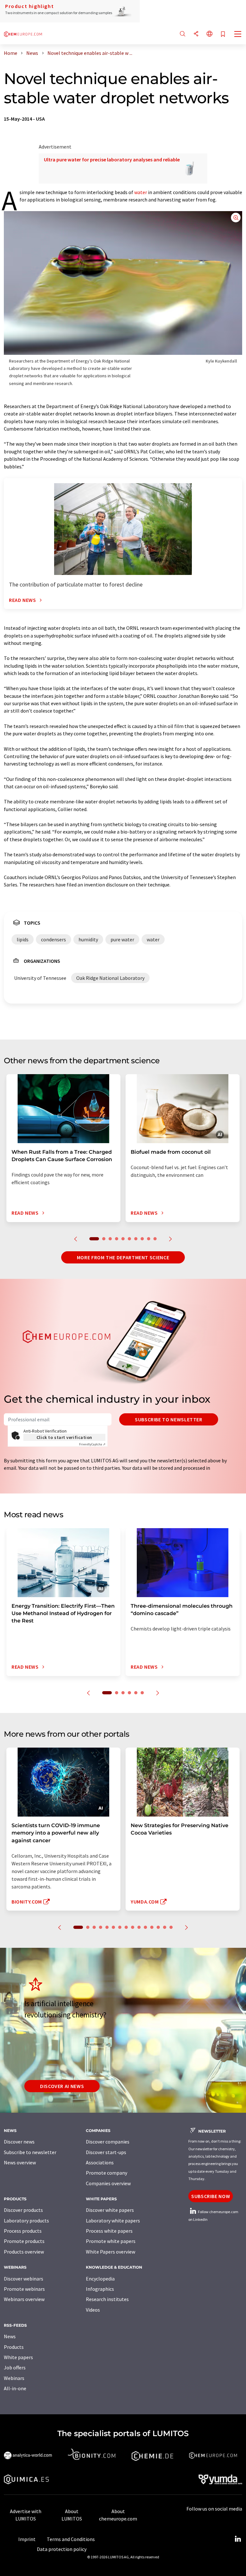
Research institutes (107, 2299)
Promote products (24, 2241)
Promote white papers (111, 2241)
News (10, 2336)
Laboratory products (26, 2221)
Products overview (24, 2252)
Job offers (15, 2367)
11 (145, 1927)
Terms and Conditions (71, 2539)
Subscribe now (211, 2196)
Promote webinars (24, 2289)
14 (165, 1927)
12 (152, 1927)
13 (158, 1927)
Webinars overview (24, 2299)
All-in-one (15, 2388)
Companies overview (108, 2183)
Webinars (14, 2378)
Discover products (23, 2210)
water (141, 192)
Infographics (100, 2289)
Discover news (19, 2142)
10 (155, 1239)
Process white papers (109, 2231)
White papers (18, 2357)
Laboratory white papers (113, 2221)
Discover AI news (62, 2086)
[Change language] (209, 34)
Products (14, 2347)
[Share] (196, 34)
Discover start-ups (106, 2152)
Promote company (107, 2173)
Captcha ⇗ (92, 1444)
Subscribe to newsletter (169, 1419)
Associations (100, 2162)
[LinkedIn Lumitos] (238, 2539)
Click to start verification (64, 1437)
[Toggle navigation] (238, 35)
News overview (20, 2162)
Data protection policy (62, 2549)
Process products (23, 2231)
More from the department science (123, 1257)
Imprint (27, 2539)
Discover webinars (24, 2279)
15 (171, 1927)
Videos (93, 2310)
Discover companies (108, 2142)
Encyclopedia (100, 2279)
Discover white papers (110, 2210)
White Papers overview (111, 2252)
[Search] (183, 34)
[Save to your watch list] (223, 34)
